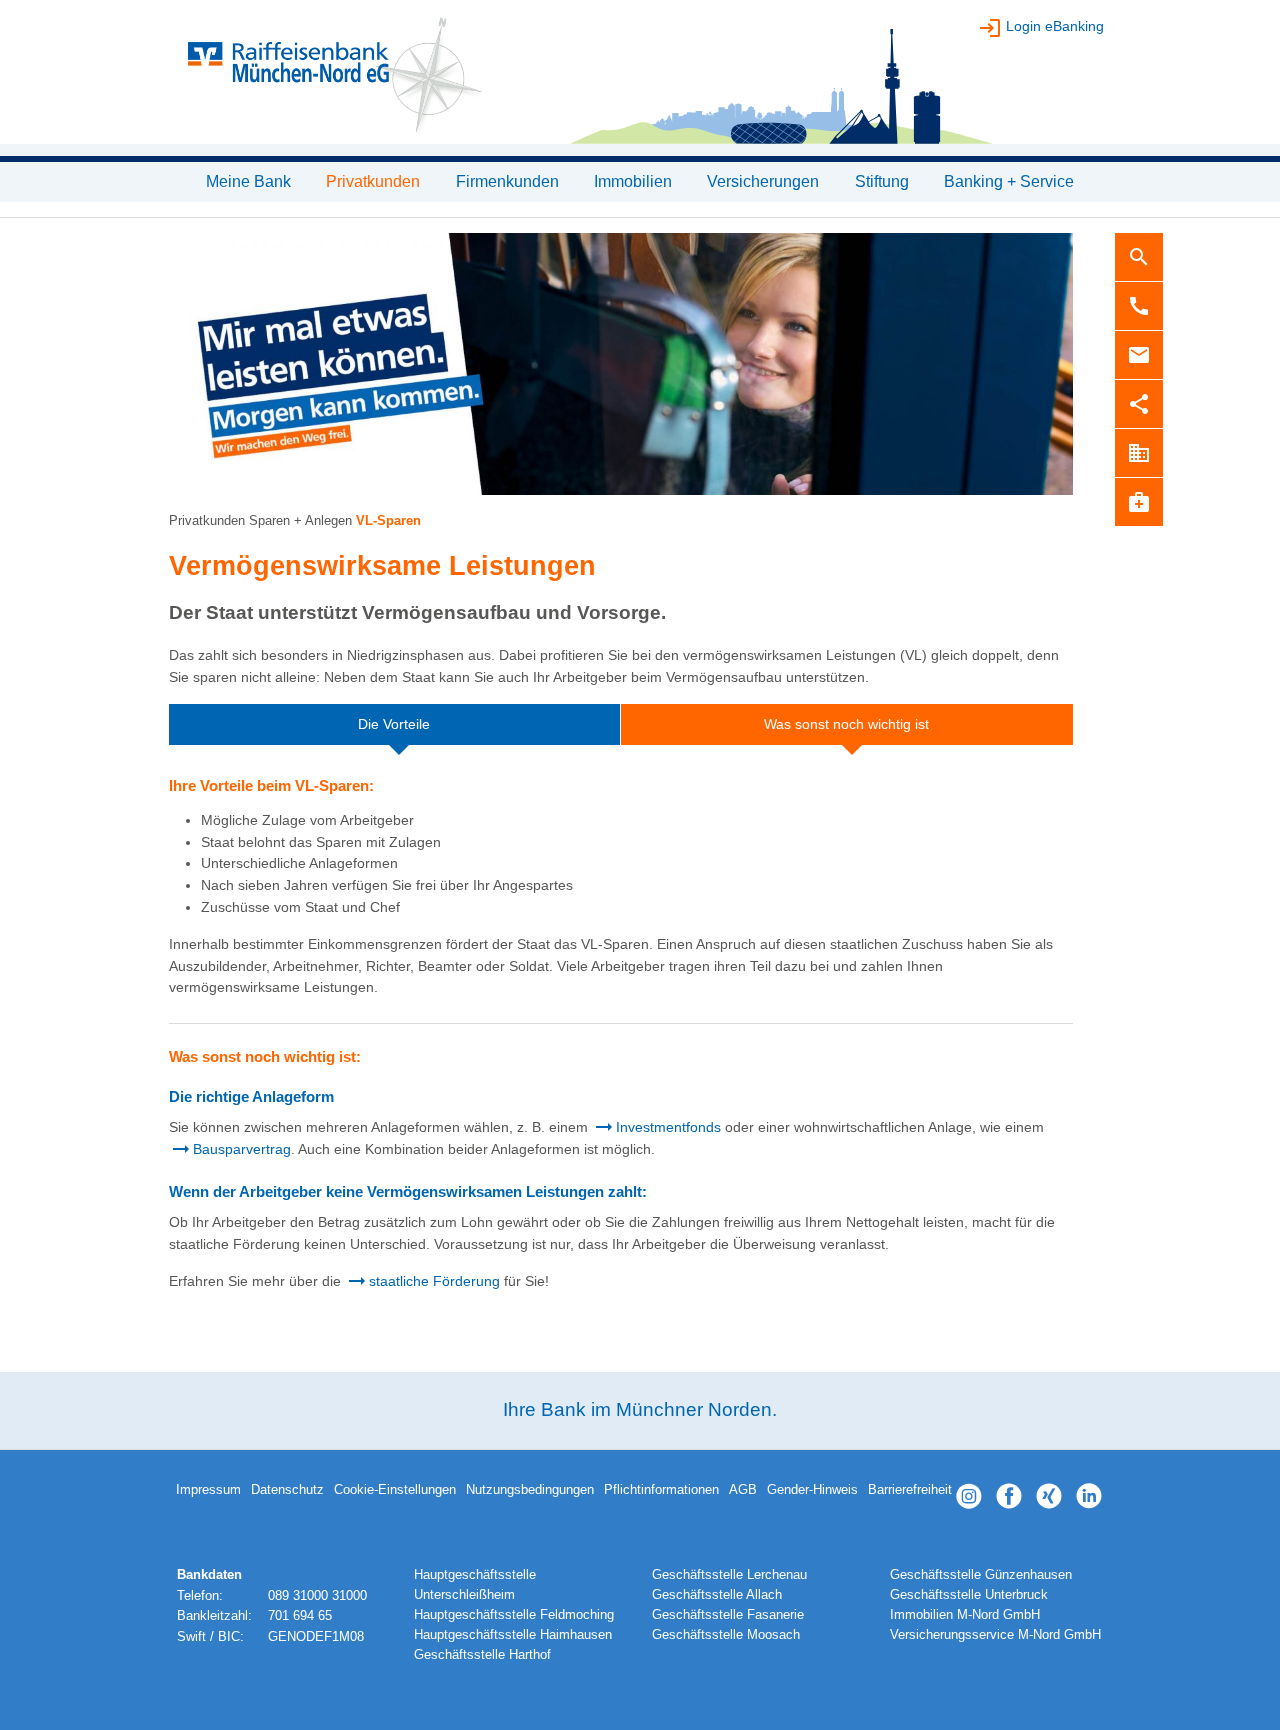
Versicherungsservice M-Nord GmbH (995, 1635)
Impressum (208, 1490)
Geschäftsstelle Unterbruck (969, 1595)
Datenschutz (287, 1490)
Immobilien (633, 181)
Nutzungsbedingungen (530, 1490)
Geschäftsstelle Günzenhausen (981, 1575)
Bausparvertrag (242, 1149)
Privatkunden (207, 520)
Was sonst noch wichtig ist (846, 724)
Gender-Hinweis (812, 1490)
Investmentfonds (668, 1127)
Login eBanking (1055, 26)
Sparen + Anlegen (300, 520)
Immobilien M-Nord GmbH (965, 1615)
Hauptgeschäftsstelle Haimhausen (513, 1635)
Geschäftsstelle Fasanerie (728, 1615)
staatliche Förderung (434, 1281)
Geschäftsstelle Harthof (482, 1655)
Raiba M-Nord (640, 80)
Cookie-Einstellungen (395, 1490)
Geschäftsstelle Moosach (726, 1635)
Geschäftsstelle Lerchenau (729, 1575)
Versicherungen (763, 181)
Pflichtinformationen (661, 1490)
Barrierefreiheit (910, 1490)
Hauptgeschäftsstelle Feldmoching (514, 1615)
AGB (743, 1490)
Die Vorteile (394, 724)
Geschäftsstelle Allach (717, 1595)
